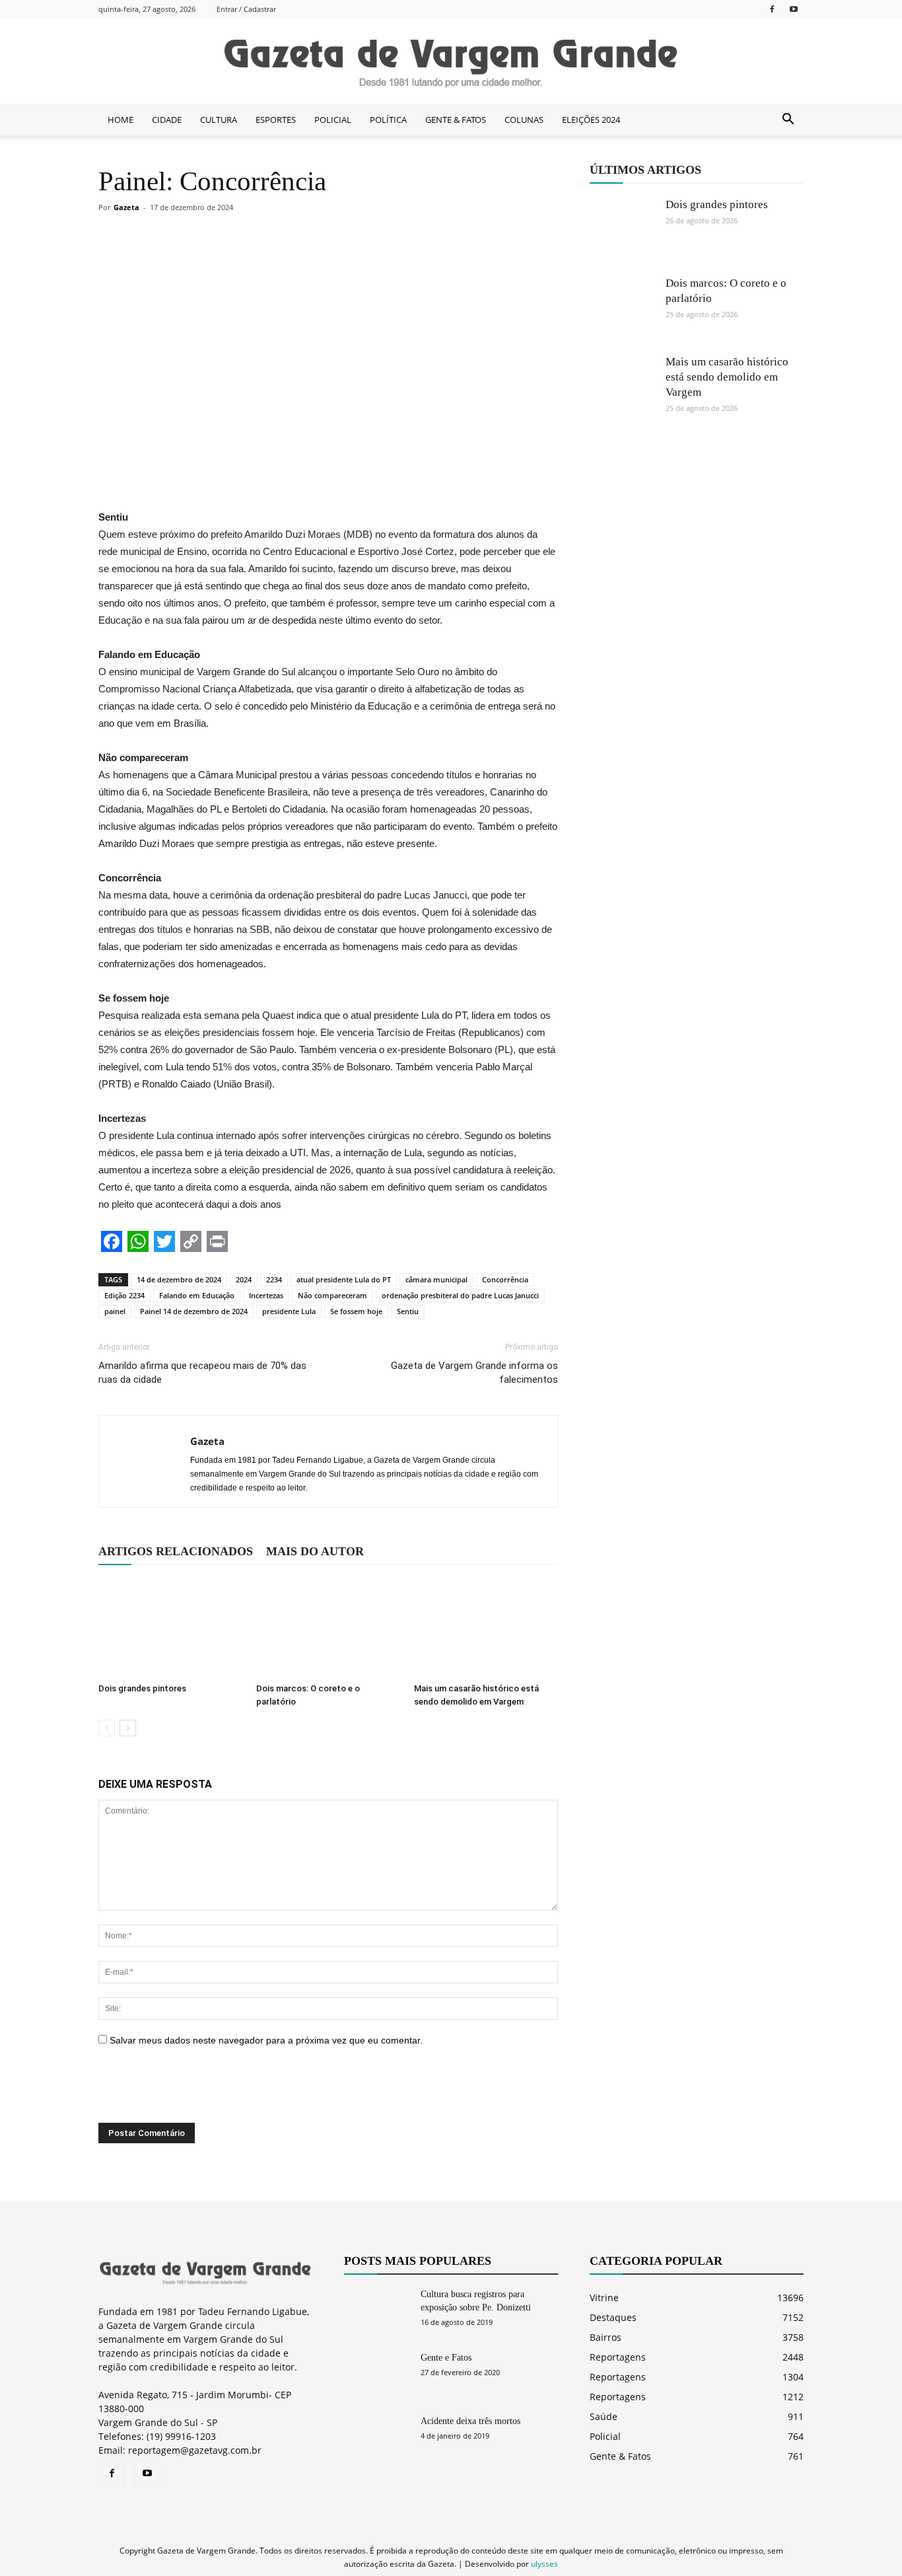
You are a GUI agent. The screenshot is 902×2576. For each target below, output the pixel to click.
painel (115, 1311)
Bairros (606, 2337)
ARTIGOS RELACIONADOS (176, 1551)
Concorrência (505, 1279)
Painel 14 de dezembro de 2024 (194, 1311)
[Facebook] (772, 9)
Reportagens (618, 2357)
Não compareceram (332, 1295)
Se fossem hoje (356, 1311)
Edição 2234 (124, 1295)
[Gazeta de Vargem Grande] (451, 61)
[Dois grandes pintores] (170, 1628)
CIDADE (167, 120)
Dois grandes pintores (142, 1688)
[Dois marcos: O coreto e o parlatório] (328, 1628)
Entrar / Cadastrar (246, 9)
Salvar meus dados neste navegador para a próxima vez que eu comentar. (266, 2040)
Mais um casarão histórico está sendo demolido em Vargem (727, 377)
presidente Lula (289, 1311)
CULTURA (219, 120)
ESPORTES (276, 120)
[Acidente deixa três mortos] (377, 2438)
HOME (121, 120)
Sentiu (408, 1311)
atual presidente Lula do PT (344, 1279)
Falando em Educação (197, 1295)
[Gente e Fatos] (377, 2374)
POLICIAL (333, 120)
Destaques (613, 2317)
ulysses (544, 2564)
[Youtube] (794, 9)
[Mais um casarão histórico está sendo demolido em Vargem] (486, 1628)
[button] (788, 120)
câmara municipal (436, 1279)
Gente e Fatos (446, 2358)
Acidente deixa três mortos (470, 2421)
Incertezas (266, 1295)
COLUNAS (524, 120)
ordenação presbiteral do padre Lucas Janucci (460, 1295)
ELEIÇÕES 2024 (591, 120)
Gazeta (126, 207)
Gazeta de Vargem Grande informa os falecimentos (474, 1373)
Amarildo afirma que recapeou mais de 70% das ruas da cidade (202, 1373)
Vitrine (604, 2298)
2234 (274, 1279)
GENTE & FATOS (456, 120)
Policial (605, 2436)
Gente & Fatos (620, 2456)
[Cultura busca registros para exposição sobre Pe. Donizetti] (377, 2311)
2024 (244, 1279)
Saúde (604, 2416)
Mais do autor (315, 1551)
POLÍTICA (388, 120)
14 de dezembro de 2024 (179, 1279)
